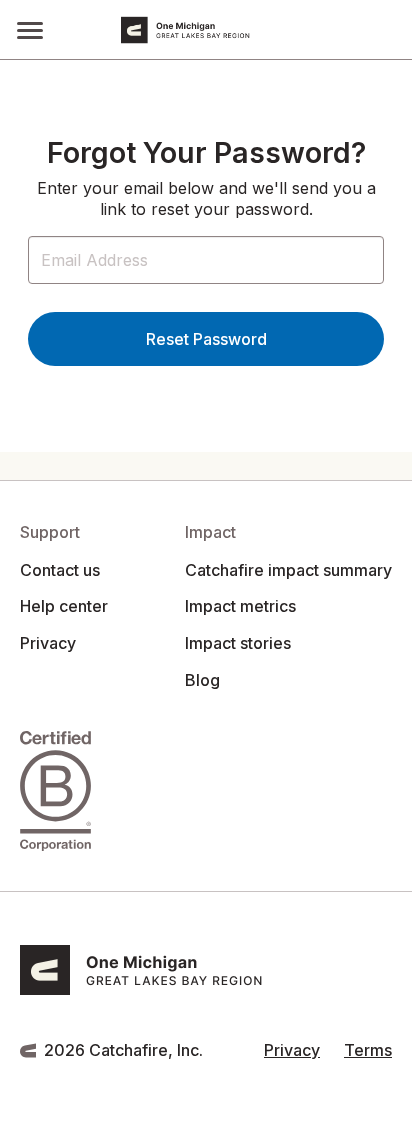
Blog (202, 680)
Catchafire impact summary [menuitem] (288, 570)
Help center (64, 606)
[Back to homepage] (236, 30)
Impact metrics (240, 606)
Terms (368, 1050)
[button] (30, 29)
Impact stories (238, 643)
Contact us (60, 570)
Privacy (48, 643)
